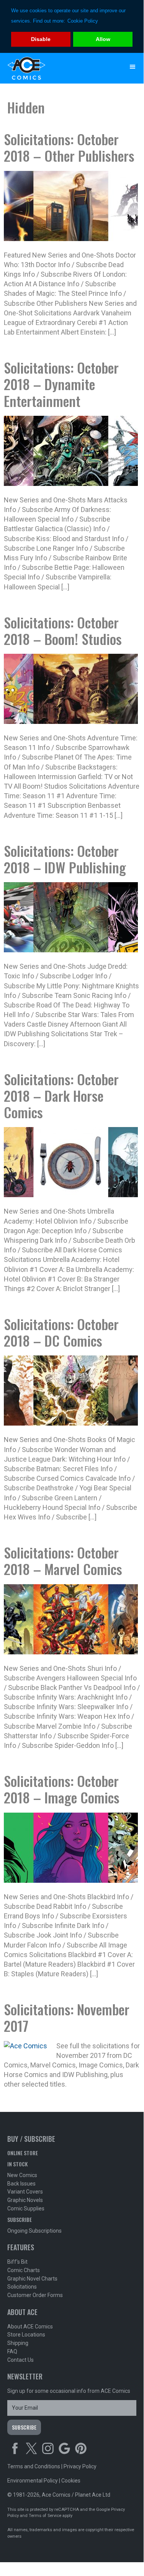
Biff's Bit (17, 2262)
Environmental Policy (33, 2481)
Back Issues (21, 2184)
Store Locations (26, 2335)
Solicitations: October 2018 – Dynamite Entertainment (61, 384)
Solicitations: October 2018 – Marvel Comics (63, 1560)
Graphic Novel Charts (32, 2279)
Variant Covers (25, 2192)
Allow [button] (103, 39)
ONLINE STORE (23, 2153)
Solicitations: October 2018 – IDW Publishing (65, 859)
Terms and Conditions (34, 2466)
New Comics (22, 2175)
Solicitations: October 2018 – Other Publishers (69, 147)
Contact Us (20, 2360)
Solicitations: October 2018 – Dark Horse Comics (61, 1095)
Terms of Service (45, 2516)
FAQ (12, 2351)
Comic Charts (24, 2270)
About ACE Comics (30, 2327)
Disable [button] (41, 39)
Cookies (71, 2481)
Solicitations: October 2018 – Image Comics (62, 1789)
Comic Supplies (26, 2208)
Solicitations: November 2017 (67, 2017)
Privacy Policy (80, 2466)
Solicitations (22, 2287)
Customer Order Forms (35, 2295)
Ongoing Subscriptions (34, 2231)
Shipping (18, 2343)
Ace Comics (57, 68)
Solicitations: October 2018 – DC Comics (61, 1332)
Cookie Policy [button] (83, 21)
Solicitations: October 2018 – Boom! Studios (63, 630)
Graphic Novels (25, 2200)
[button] (133, 67)
